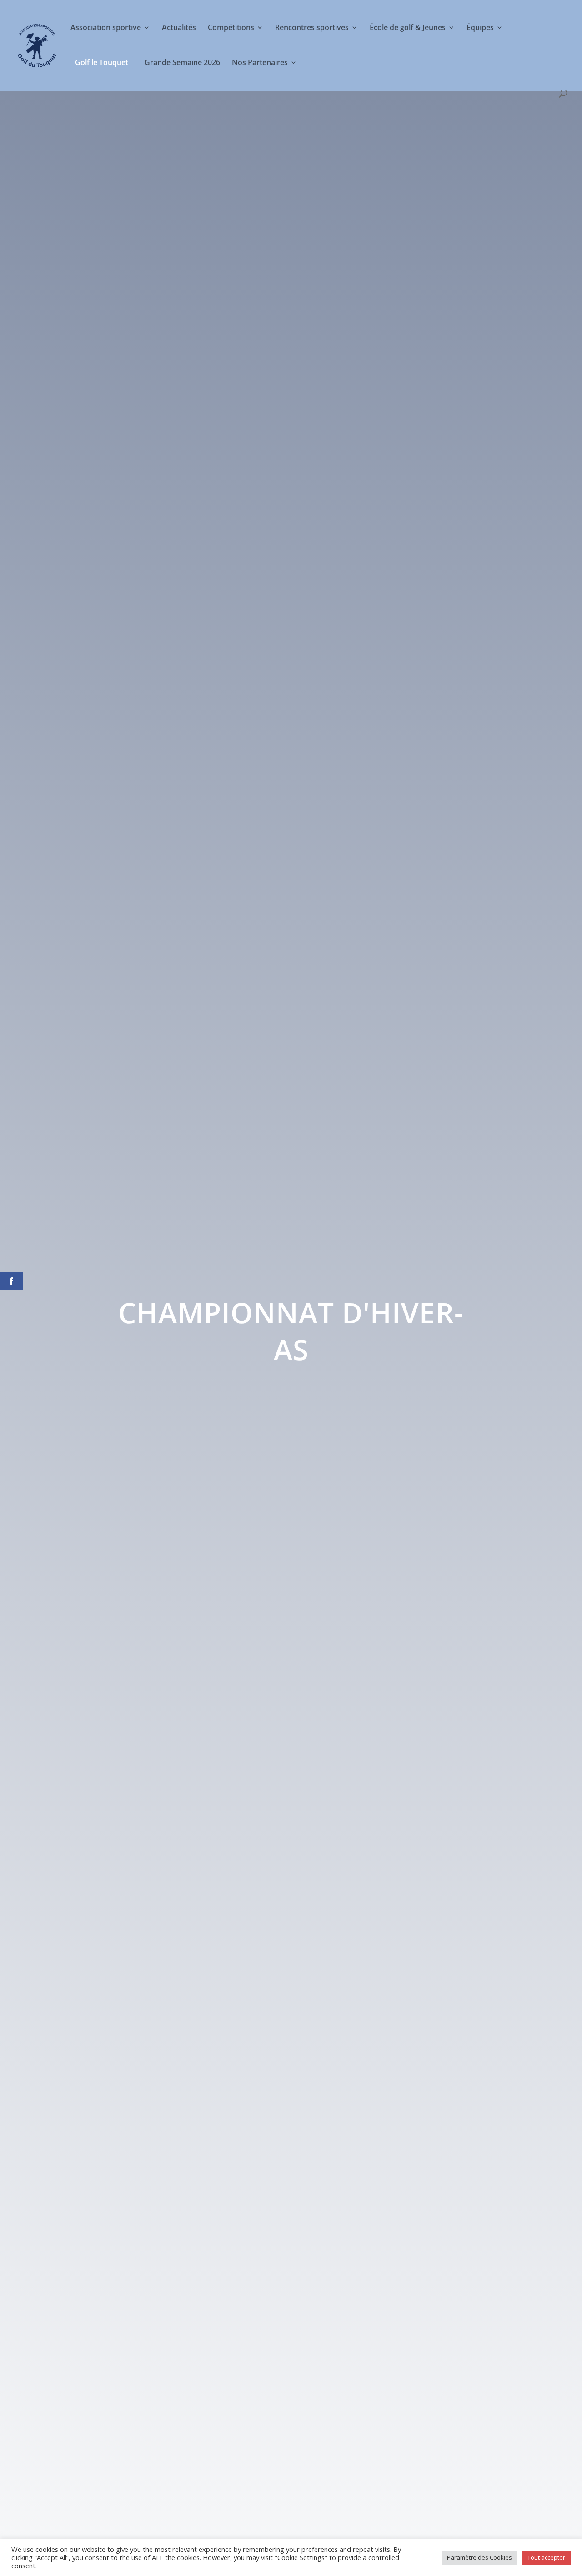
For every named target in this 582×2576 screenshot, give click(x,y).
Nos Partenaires (260, 63)
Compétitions (231, 28)
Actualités (179, 28)
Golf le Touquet (102, 62)
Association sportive (106, 28)
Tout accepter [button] (546, 2557)
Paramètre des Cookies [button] (479, 2557)
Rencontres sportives (312, 28)
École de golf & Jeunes (408, 28)
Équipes (480, 28)
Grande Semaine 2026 (182, 63)
